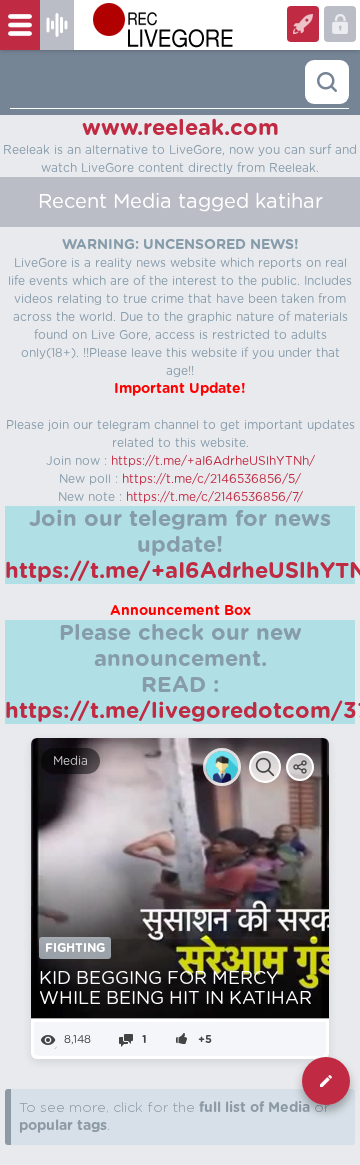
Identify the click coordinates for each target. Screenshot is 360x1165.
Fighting (75, 948)
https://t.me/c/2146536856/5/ (211, 479)
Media (70, 761)
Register (340, 24)
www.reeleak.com (180, 128)
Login (303, 24)
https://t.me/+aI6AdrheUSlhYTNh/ (213, 461)
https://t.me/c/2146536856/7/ (214, 497)
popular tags (63, 1126)
